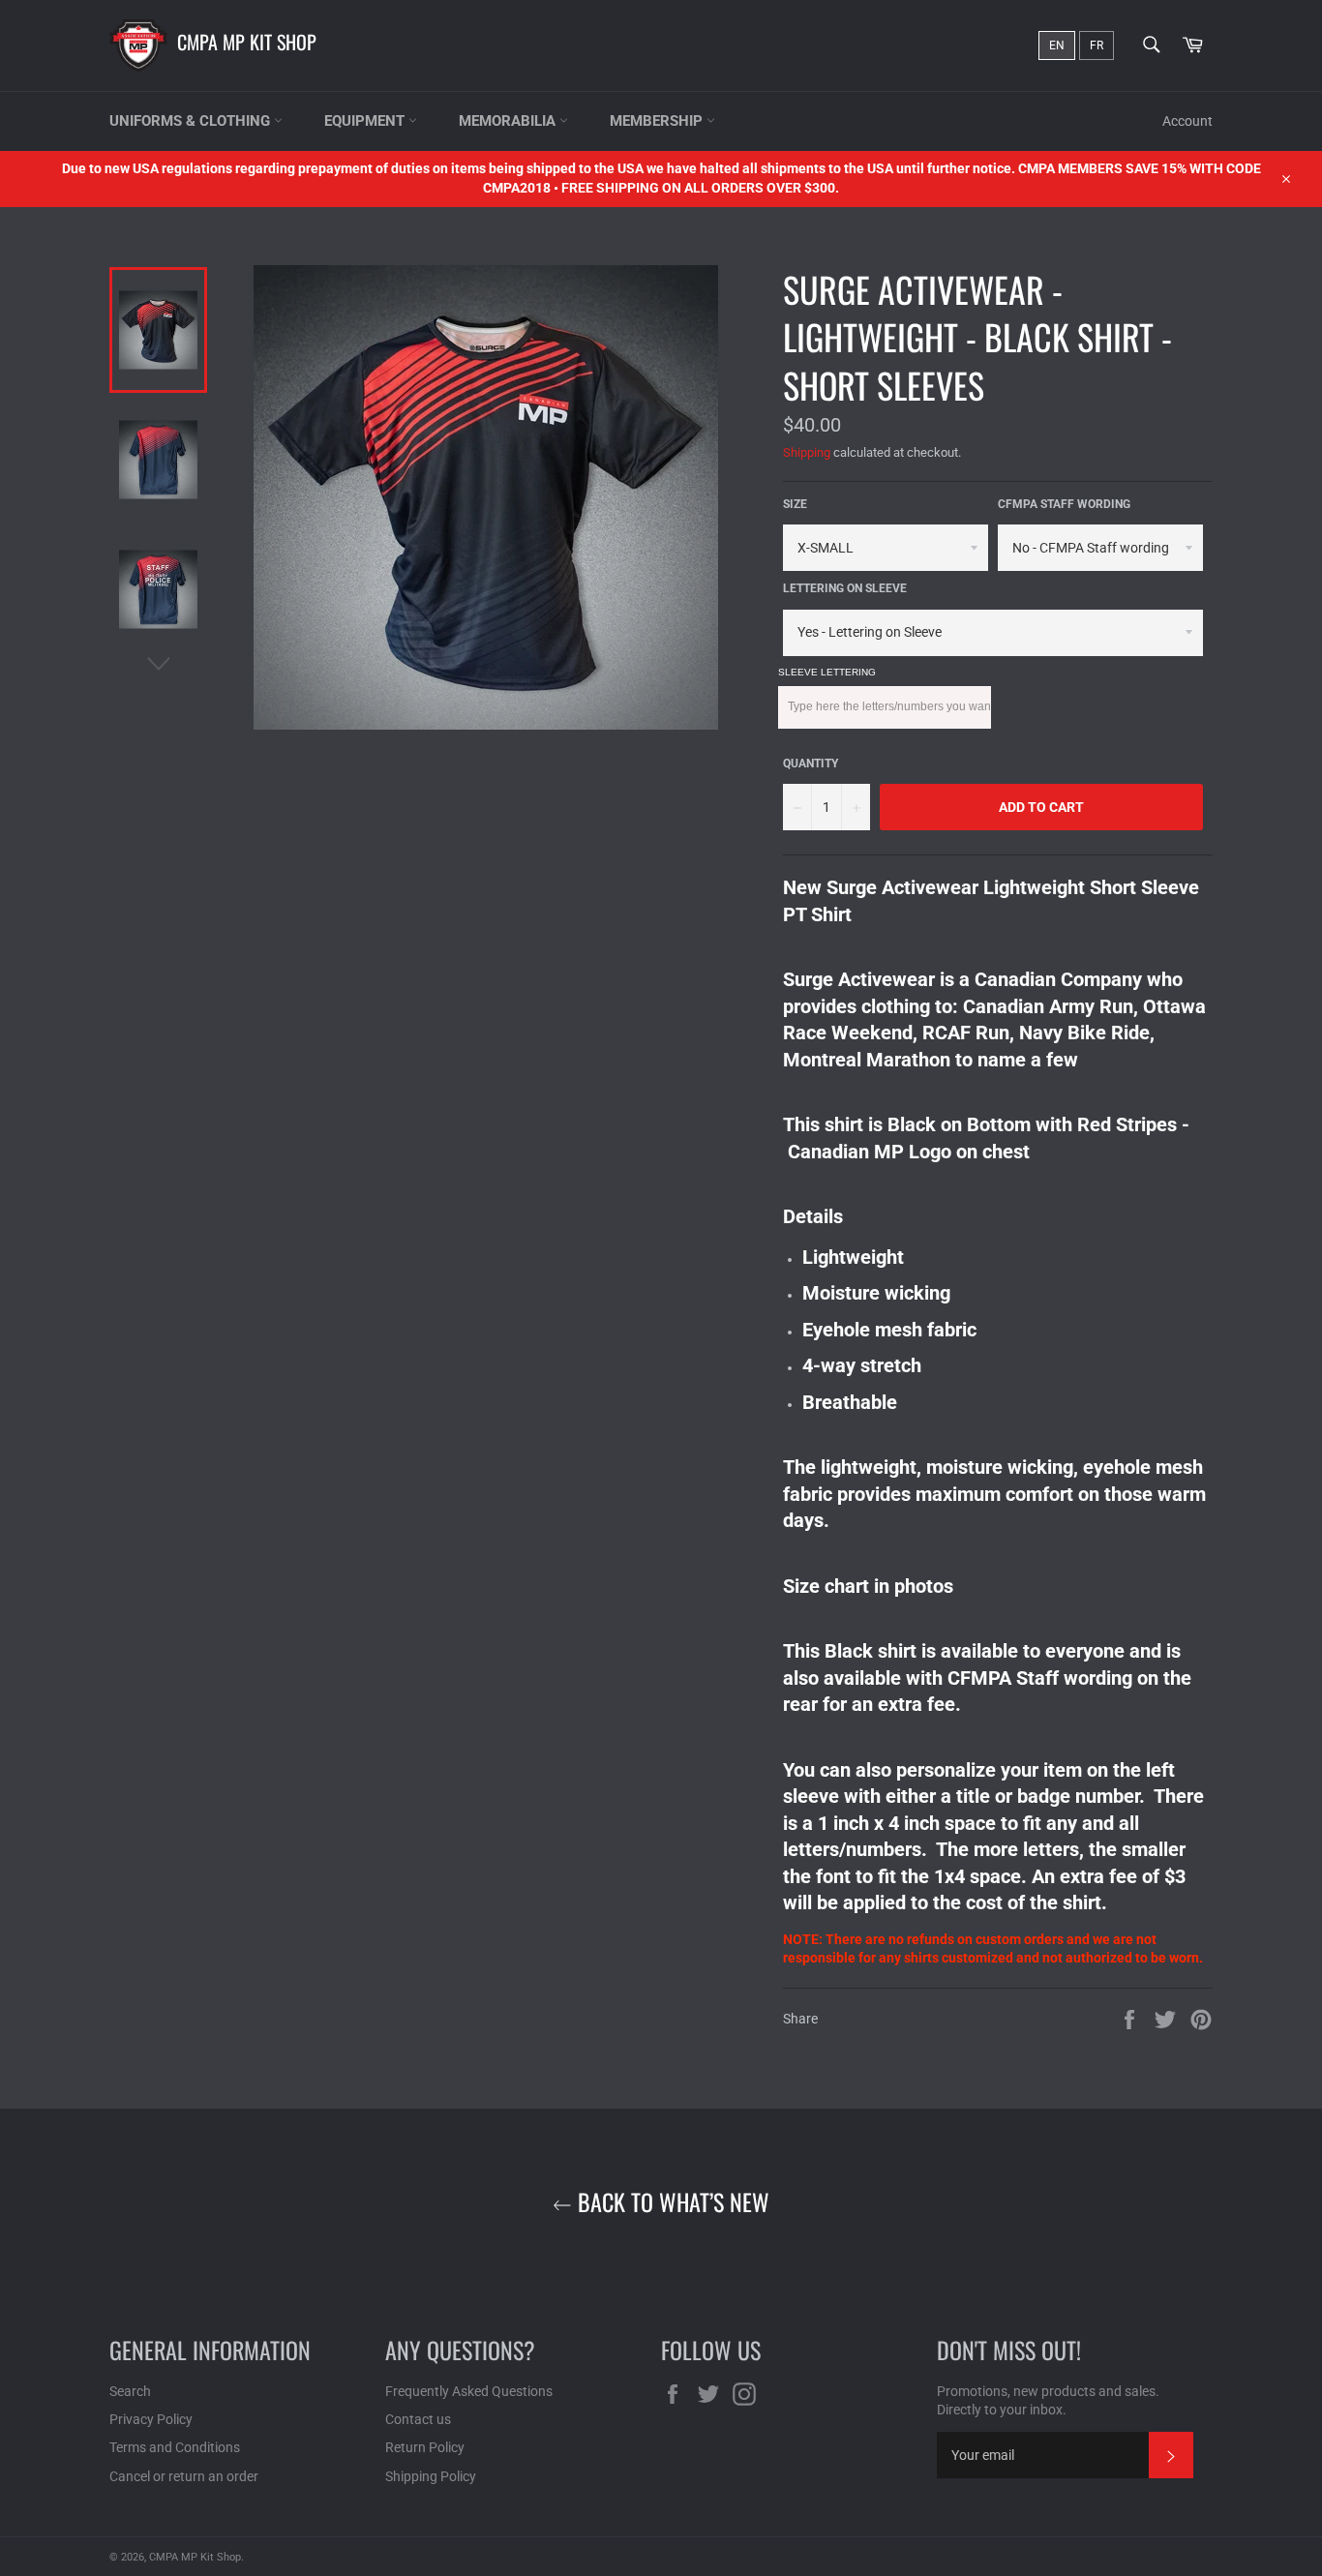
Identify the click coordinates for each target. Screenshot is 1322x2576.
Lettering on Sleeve (845, 588)
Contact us (418, 2419)
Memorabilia (509, 121)
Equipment (366, 121)
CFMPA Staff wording (1064, 504)
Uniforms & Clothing (192, 121)
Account (1187, 121)
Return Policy (425, 2447)
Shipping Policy (431, 2476)
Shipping (807, 452)
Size (795, 504)
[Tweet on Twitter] (1167, 2018)
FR (1097, 45)
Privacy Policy (151, 2419)
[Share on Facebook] (1131, 2018)
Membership (658, 121)
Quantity (811, 764)
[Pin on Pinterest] (1201, 2018)
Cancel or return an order (184, 2476)
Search (130, 2391)
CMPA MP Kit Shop (247, 42)
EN (1057, 45)
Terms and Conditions (175, 2447)
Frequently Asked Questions (469, 2391)
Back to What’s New (671, 2202)
